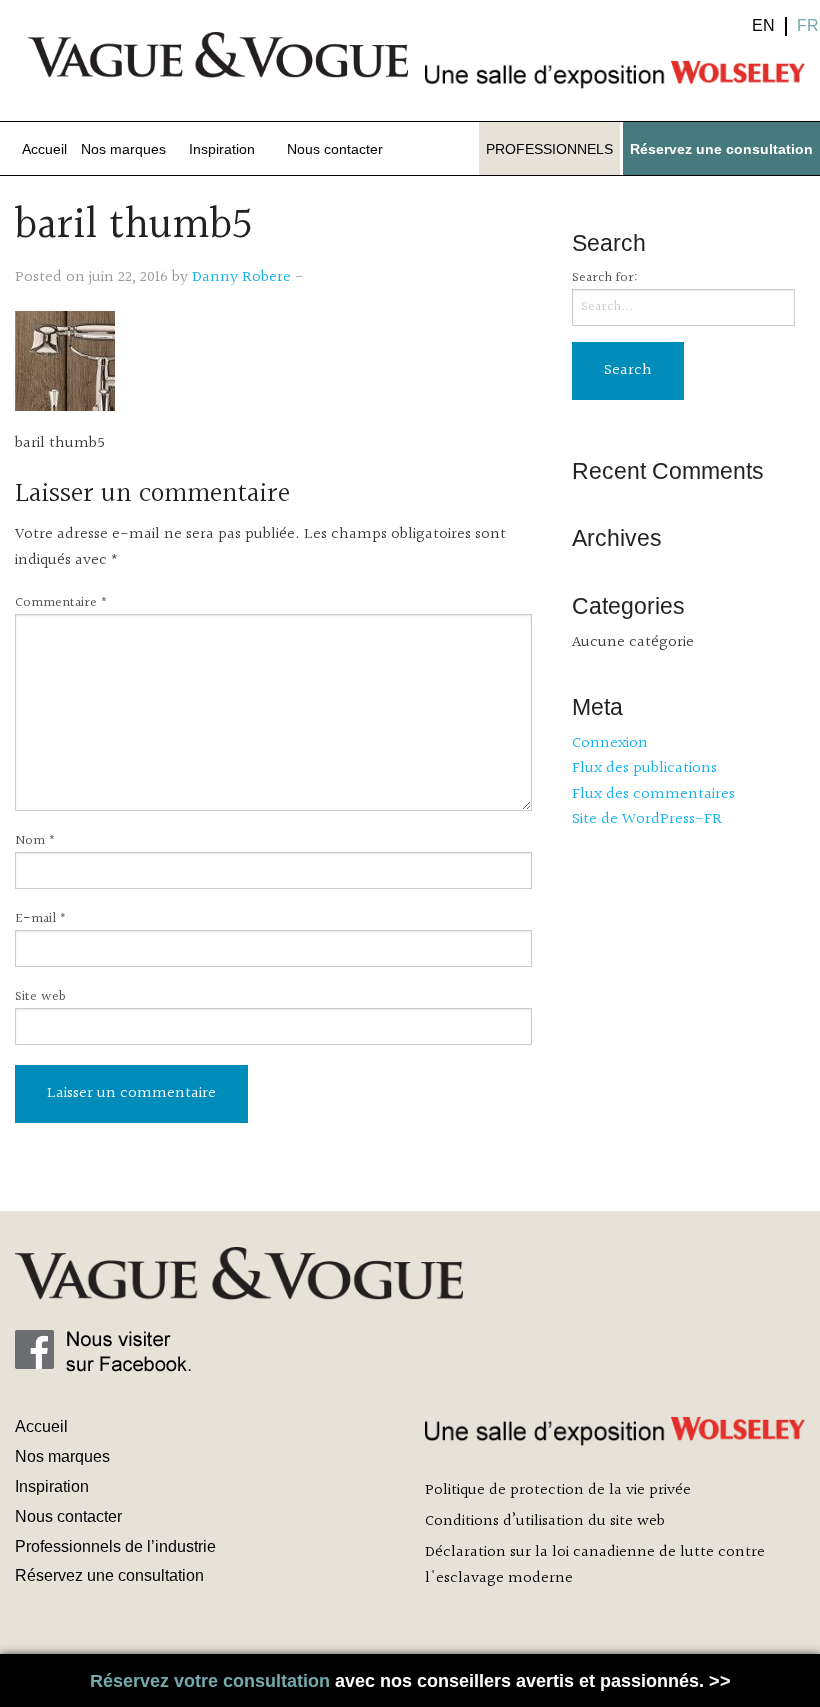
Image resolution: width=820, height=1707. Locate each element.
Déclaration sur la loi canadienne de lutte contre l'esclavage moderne (595, 1565)
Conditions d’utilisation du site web (545, 1521)
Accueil (44, 149)
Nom (35, 841)
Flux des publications (644, 768)
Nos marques (123, 149)
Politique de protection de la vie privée (558, 1490)
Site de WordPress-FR (647, 819)
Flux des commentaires (653, 794)
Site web (40, 997)
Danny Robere (241, 277)
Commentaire (61, 603)
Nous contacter (335, 149)
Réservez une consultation (721, 149)
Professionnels (549, 149)
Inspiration (222, 149)
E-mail (41, 919)
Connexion (610, 743)
